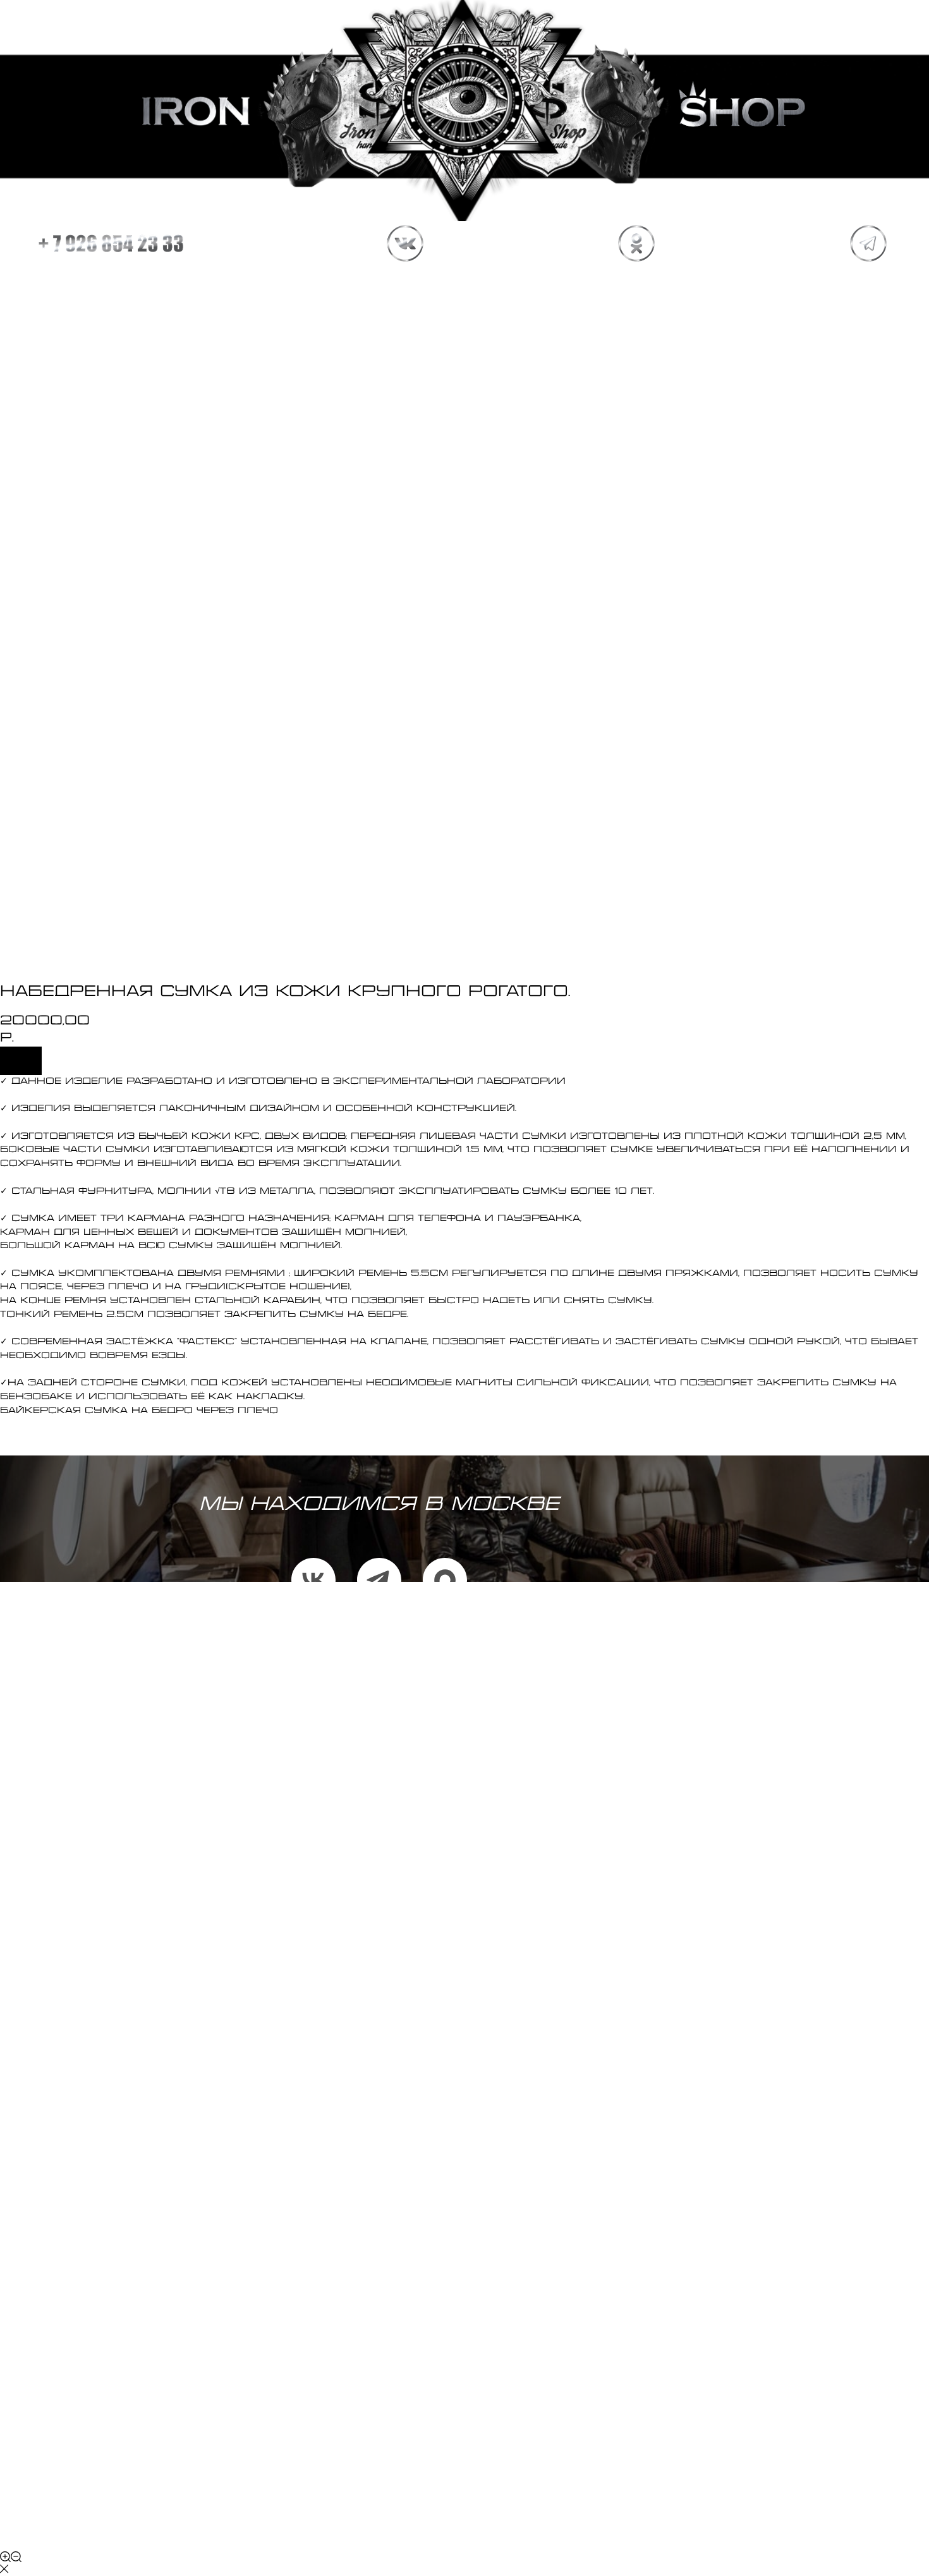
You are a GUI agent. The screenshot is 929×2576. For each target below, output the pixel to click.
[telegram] (379, 1580)
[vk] (313, 1580)
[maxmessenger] (445, 1580)
